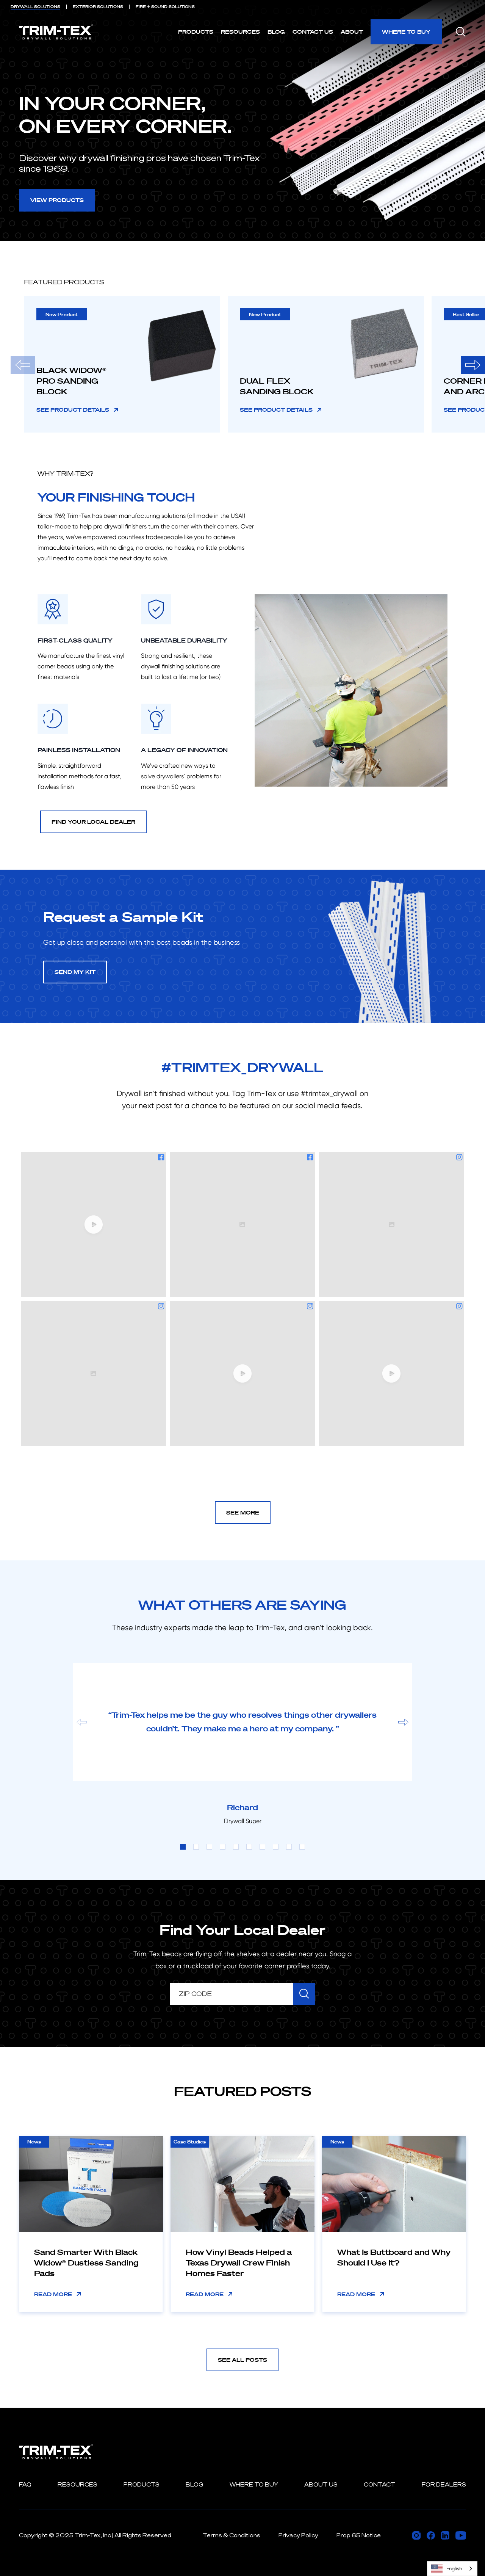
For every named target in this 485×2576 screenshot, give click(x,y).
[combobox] (452, 2569)
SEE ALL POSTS (242, 2360)
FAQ (25, 2484)
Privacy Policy (298, 2535)
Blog (276, 32)
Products (196, 32)
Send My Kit (75, 972)
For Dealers (444, 2484)
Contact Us (313, 32)
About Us (321, 2484)
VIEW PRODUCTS (57, 200)
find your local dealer (93, 822)
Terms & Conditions (232, 2535)
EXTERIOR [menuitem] (98, 7)
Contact (380, 2484)
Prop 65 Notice (359, 2535)
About (352, 32)
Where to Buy (406, 32)
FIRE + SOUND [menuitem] (165, 7)
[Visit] (416, 2535)
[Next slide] (473, 365)
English (454, 2569)
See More (243, 1512)
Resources (240, 32)
